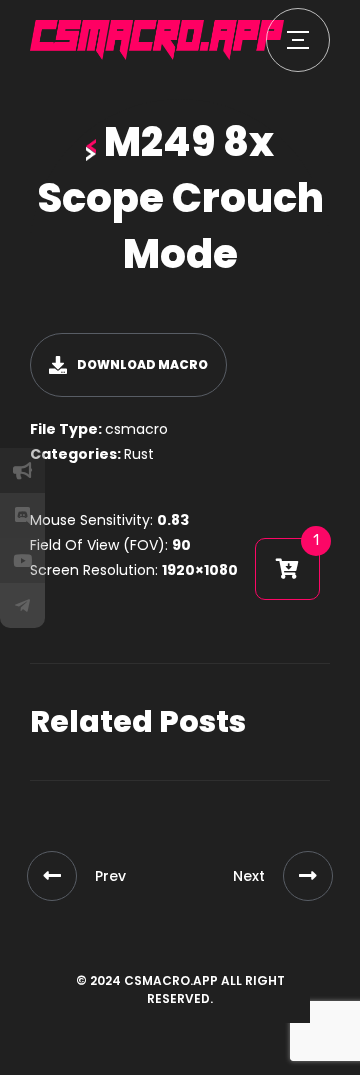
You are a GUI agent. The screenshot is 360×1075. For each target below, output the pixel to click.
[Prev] (52, 876)
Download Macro (142, 364)
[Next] (308, 876)
